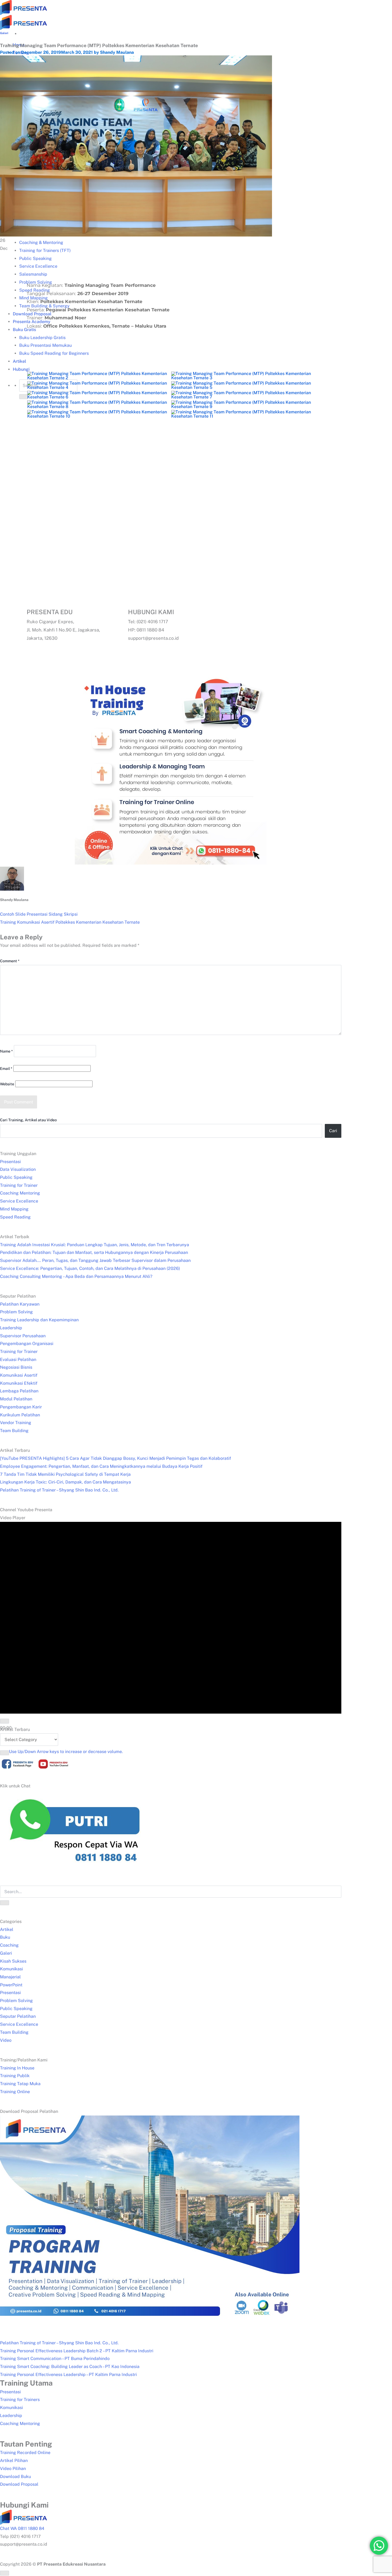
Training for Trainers (20, 2400)
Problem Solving (16, 1312)
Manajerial (10, 1977)
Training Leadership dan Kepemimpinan (39, 1320)
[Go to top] (5, 2573)
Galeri (4, 33)
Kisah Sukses (13, 1961)
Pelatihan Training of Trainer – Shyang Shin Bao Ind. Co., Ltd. (59, 1490)
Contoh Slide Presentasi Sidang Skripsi (39, 914)
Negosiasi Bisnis (16, 1367)
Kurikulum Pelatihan (20, 1415)
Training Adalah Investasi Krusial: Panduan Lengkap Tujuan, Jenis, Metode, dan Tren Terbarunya (95, 1245)
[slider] (66, 1752)
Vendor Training (16, 1423)
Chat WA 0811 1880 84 (22, 2528)
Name (6, 1051)
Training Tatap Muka (20, 2084)
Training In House (17, 2068)
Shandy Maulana (117, 52)
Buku (5, 1937)
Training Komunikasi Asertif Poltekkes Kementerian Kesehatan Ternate (70, 922)
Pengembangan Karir (21, 1407)
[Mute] (5, 1753)
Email (6, 1069)
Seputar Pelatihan (18, 2016)
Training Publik (15, 2076)
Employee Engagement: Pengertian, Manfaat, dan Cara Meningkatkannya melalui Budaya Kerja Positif (101, 1466)
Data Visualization (18, 1169)
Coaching (9, 1945)
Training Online (15, 2092)
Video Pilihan (13, 2469)
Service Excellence (19, 1201)
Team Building (14, 1431)
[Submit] (5, 1903)
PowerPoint (11, 1985)
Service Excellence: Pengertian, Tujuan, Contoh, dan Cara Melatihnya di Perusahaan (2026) (90, 1268)
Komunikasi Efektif (19, 1383)
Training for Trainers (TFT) (45, 250)
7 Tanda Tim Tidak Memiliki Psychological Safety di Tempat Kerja (65, 1474)
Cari (333, 1131)
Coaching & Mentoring (41, 242)
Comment (10, 961)
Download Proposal (19, 2484)
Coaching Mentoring (20, 1193)
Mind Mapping (14, 1209)
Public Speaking (35, 258)
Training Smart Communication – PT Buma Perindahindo (55, 2359)
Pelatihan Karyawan (20, 1304)
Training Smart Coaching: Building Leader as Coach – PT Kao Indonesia (70, 2367)
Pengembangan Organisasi (27, 1344)
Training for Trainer (19, 1185)
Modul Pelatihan (16, 1399)
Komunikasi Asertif (19, 1375)
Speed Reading (15, 1217)
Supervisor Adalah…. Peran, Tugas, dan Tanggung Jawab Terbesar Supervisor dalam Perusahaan (95, 1260)
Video (6, 2040)
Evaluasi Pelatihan (18, 1360)
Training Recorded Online (25, 2453)
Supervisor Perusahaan (23, 1336)
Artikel (7, 1929)
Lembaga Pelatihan (19, 1391)
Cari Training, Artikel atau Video (28, 1120)
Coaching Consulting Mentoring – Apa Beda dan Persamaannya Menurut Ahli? (76, 1276)
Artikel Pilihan (14, 2461)
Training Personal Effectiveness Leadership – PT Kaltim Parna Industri (68, 2375)
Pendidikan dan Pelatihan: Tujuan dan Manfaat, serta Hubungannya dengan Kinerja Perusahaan (94, 1252)
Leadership (11, 1328)
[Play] (5, 1721)
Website (7, 1084)
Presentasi (10, 1162)
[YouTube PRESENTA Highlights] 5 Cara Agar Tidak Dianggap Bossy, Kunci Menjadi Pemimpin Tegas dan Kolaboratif (115, 1458)
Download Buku (15, 2477)
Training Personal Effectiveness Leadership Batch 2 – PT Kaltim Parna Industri (77, 2351)
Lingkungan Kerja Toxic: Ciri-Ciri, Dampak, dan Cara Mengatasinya (65, 1482)
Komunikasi (11, 1969)
